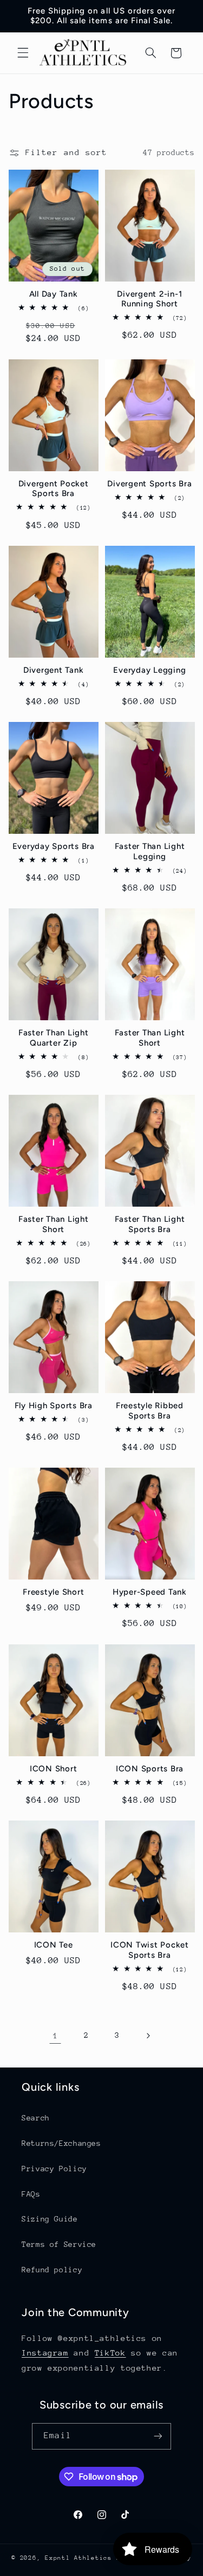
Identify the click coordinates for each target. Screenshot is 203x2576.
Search (36, 2118)
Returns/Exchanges (61, 2143)
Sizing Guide (50, 2219)
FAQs (31, 2194)
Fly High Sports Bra (54, 1406)
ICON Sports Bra (150, 1769)
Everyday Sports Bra (54, 846)
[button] (23, 53)
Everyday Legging (149, 670)
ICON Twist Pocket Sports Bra (150, 1950)
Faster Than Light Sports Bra (150, 1224)
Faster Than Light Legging (150, 851)
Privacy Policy (54, 2169)
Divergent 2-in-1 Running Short (149, 299)
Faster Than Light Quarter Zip (54, 1038)
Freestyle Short (53, 1592)
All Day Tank (54, 294)
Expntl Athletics (81, 2558)
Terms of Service (59, 2244)
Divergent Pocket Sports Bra (54, 489)
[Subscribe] (158, 2436)
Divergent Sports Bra (149, 484)
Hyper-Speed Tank (150, 1592)
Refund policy (52, 2270)
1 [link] (56, 2035)
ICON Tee (54, 1945)
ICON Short (54, 1769)
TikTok (110, 2353)
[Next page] (147, 2036)
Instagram (45, 2353)
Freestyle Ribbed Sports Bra (150, 1411)
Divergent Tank (54, 670)
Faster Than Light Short (150, 1038)
